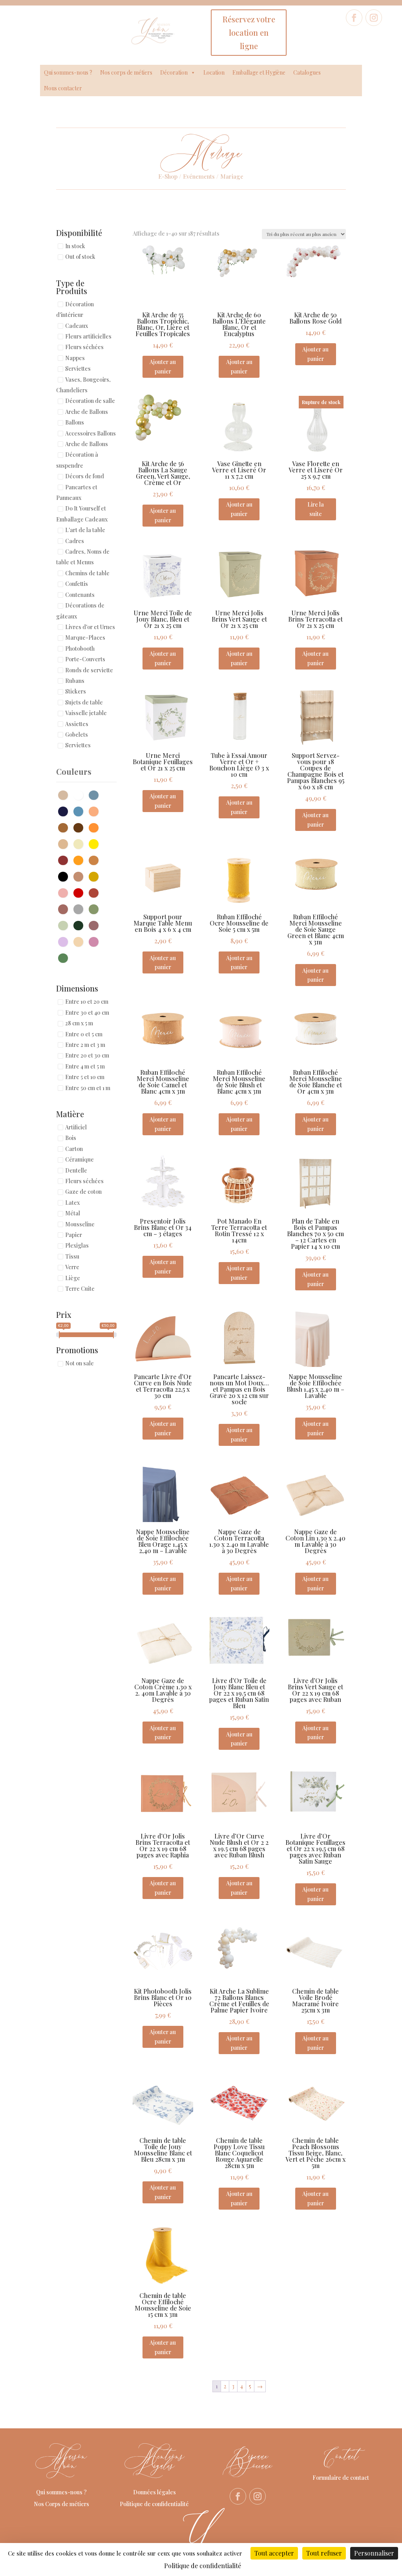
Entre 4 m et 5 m (85, 1066)
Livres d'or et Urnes (90, 627)
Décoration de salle (90, 401)
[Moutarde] (80, 859)
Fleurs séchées (84, 347)
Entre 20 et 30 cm (87, 1056)
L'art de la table (85, 530)
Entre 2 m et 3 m (85, 1045)
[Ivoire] (80, 843)
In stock (75, 246)
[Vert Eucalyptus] (65, 925)
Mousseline (80, 1224)
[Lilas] (65, 941)
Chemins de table (87, 573)
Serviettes (78, 369)
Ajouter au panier (163, 367)
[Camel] (65, 827)
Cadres (75, 541)
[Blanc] (80, 794)
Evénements (199, 176)
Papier (74, 1235)
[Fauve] (65, 843)
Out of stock (80, 257)
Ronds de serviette (89, 670)
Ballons (75, 423)
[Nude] (80, 941)
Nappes (75, 358)
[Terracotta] (96, 892)
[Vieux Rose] (96, 925)
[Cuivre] (96, 827)
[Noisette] (80, 876)
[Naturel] (96, 859)
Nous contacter (63, 88)
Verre (72, 1267)
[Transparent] (80, 908)
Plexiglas (77, 1246)
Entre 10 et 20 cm (87, 1002)
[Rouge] (80, 892)
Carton (74, 1149)
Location (214, 72)
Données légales (154, 2492)
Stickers (76, 692)
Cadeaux (77, 326)
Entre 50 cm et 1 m (88, 1088)
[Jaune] (96, 843)
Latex (72, 1203)
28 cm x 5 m (79, 1024)
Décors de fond (85, 477)
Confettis (77, 584)
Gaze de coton (83, 1192)
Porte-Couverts (85, 660)
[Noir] (65, 876)
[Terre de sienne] (65, 908)
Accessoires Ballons (90, 433)
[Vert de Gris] (96, 908)
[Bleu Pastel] (80, 811)
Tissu (72, 1256)
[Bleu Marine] (65, 811)
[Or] (96, 876)
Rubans (75, 681)
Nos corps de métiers (126, 72)
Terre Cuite (80, 1289)
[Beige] (65, 794)
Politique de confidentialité (154, 2504)
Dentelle (76, 1170)
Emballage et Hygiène (259, 72)
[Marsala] (65, 859)
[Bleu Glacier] (96, 794)
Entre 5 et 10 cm (85, 1077)
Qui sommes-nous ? (68, 72)
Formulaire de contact (341, 2478)
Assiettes (77, 724)
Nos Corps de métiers (61, 2504)
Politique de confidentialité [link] (203, 2566)
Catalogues (307, 72)
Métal (73, 1214)
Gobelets (77, 735)
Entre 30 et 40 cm (87, 1013)
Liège (73, 1278)
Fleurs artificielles (88, 336)
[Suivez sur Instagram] (374, 18)
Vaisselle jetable (86, 713)
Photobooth (80, 649)
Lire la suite (316, 509)
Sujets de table (84, 702)
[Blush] (96, 811)
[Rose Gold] (96, 941)
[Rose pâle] (65, 892)
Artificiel (76, 1127)
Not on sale (79, 1364)
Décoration (174, 72)
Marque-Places (85, 638)
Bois (71, 1138)
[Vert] (65, 957)
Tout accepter (274, 2553)
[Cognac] (80, 827)
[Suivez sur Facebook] (354, 18)
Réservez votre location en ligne (249, 32)
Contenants (80, 595)
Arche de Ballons (87, 412)
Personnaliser (374, 2553)
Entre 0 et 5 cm (84, 1034)
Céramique (79, 1160)
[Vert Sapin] (80, 925)
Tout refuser (324, 2553)
